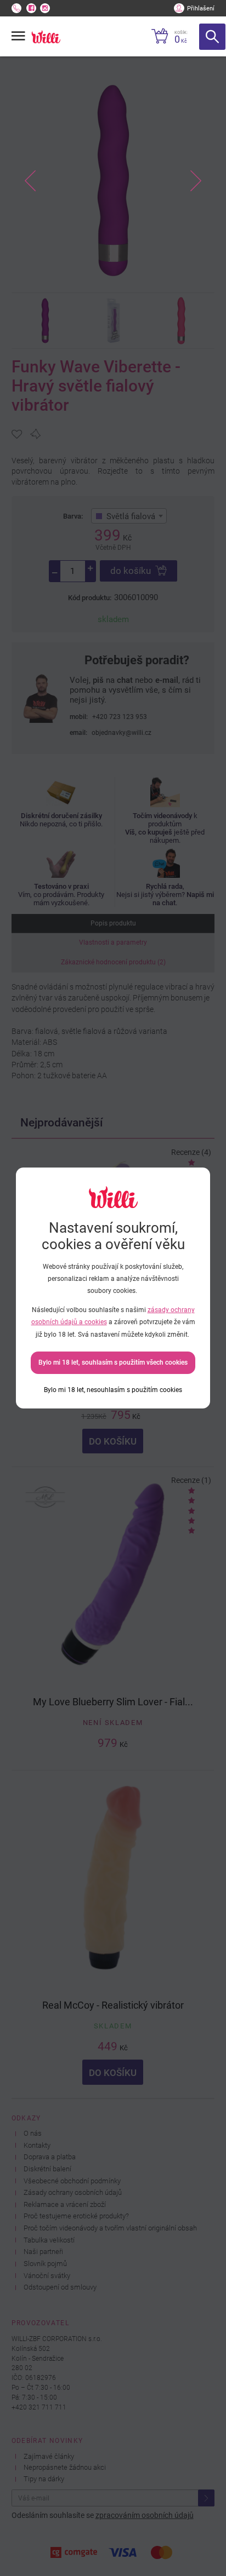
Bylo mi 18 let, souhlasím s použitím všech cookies (113, 1362)
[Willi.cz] (46, 37)
